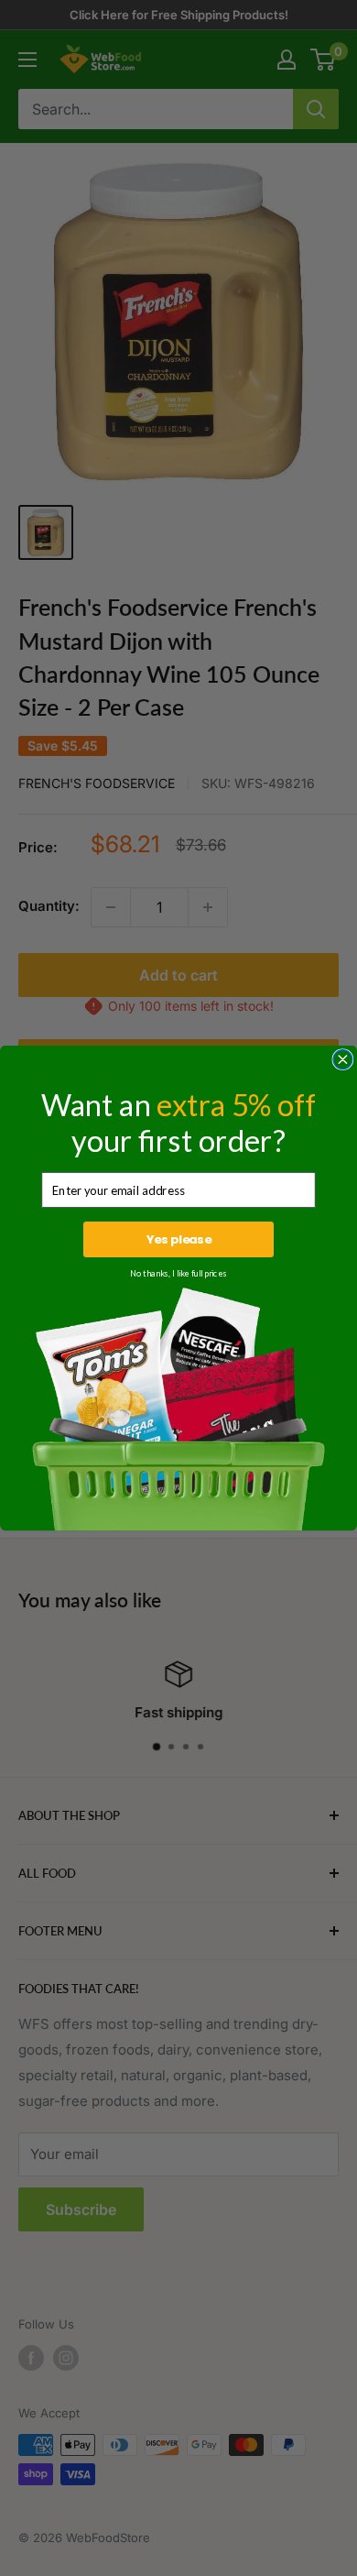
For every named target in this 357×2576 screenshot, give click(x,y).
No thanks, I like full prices (178, 1274)
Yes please (179, 1240)
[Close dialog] (343, 1060)
